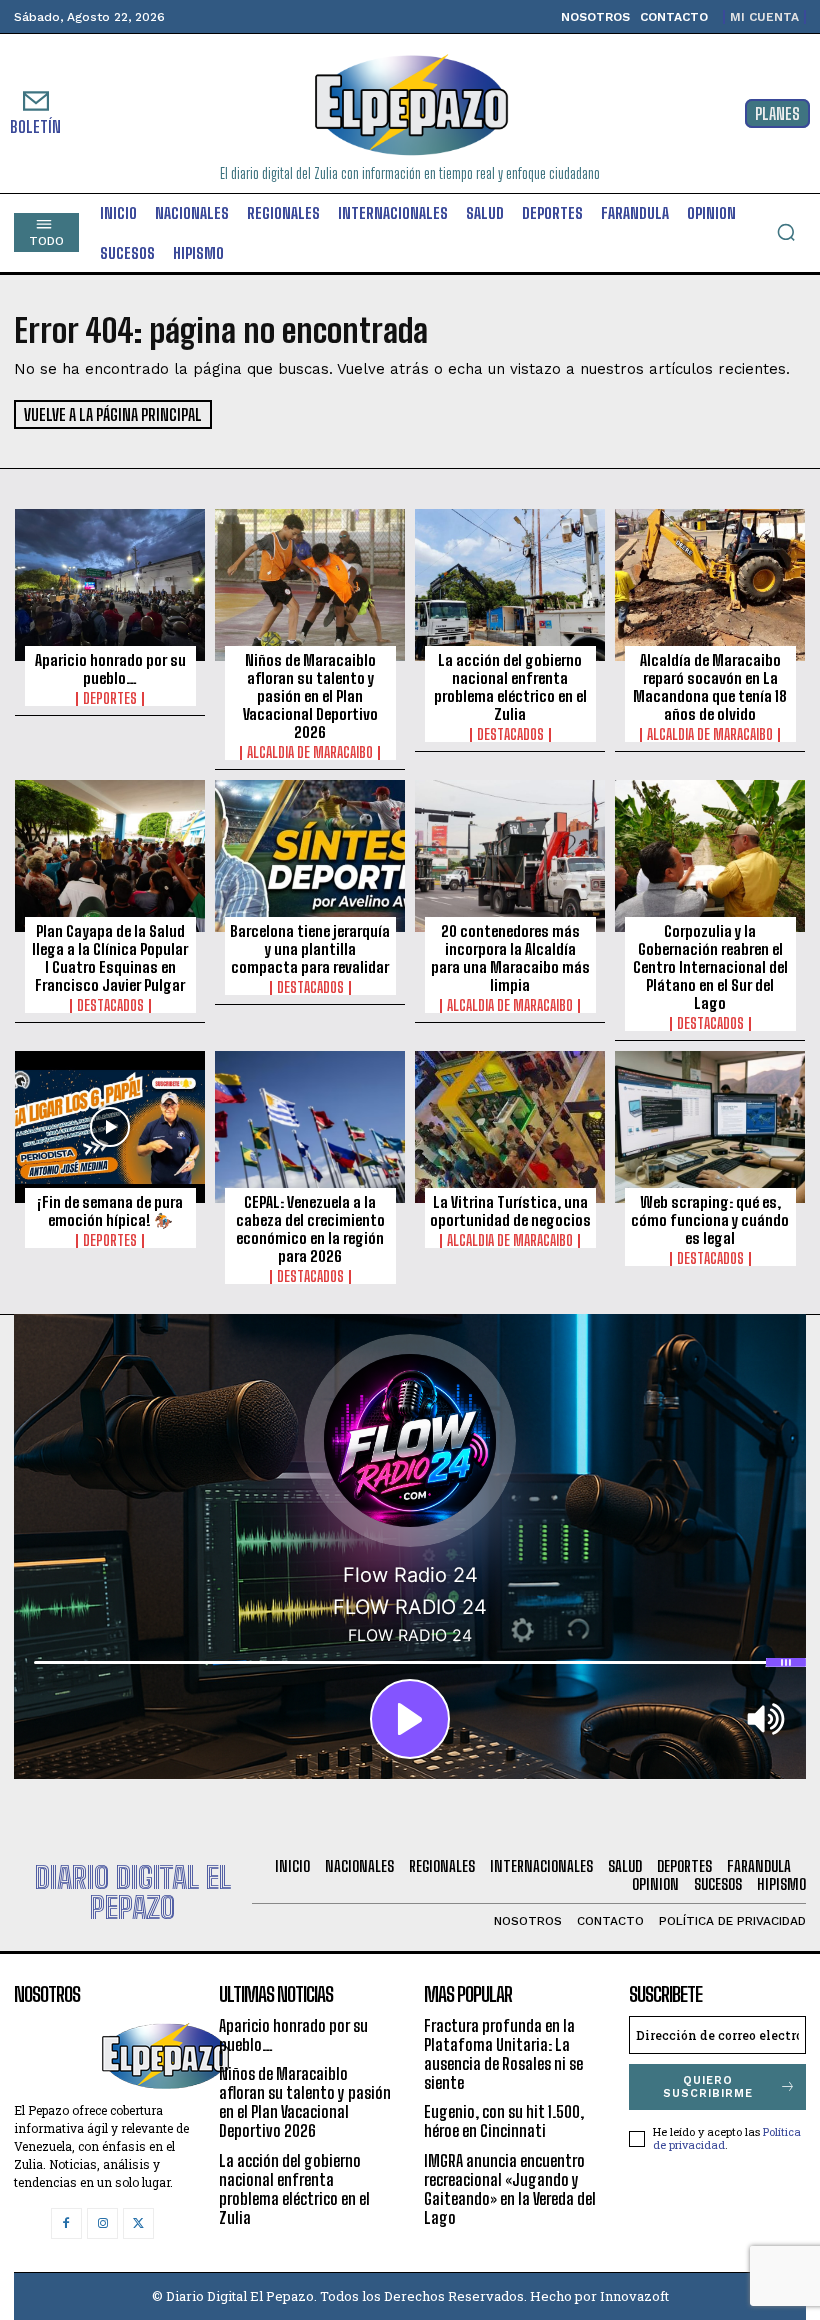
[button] (786, 232)
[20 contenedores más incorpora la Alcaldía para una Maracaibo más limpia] (510, 856)
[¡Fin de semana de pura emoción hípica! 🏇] (110, 1127)
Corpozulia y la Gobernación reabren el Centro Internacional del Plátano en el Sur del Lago (710, 967)
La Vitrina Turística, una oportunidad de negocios (510, 1211)
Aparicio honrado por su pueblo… (110, 669)
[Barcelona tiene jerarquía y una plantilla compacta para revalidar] (310, 856)
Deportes (110, 699)
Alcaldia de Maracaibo (310, 753)
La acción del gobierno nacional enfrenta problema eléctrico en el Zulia (510, 687)
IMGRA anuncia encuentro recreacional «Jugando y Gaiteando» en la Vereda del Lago (510, 2189)
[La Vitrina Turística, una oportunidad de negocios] (510, 1127)
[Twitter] (138, 2223)
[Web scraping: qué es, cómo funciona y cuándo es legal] (710, 1127)
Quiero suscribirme (708, 2087)
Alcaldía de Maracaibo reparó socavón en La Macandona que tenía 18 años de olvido (710, 687)
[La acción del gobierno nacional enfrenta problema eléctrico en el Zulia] (510, 585)
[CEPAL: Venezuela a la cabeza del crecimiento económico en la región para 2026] (310, 1127)
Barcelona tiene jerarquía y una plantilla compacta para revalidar (310, 949)
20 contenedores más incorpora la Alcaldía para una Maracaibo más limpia (510, 958)
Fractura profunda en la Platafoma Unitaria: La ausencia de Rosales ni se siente (503, 2054)
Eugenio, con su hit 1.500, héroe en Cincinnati (504, 2121)
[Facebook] (66, 2223)
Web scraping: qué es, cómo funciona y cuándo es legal (710, 1220)
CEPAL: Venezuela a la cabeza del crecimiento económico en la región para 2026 (310, 1229)
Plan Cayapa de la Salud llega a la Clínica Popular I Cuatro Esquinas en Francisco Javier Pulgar (110, 958)
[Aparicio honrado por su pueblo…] (110, 585)
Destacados (510, 735)
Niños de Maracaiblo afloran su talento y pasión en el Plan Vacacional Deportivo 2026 (310, 696)
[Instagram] (102, 2223)
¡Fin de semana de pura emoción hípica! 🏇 (110, 1211)
